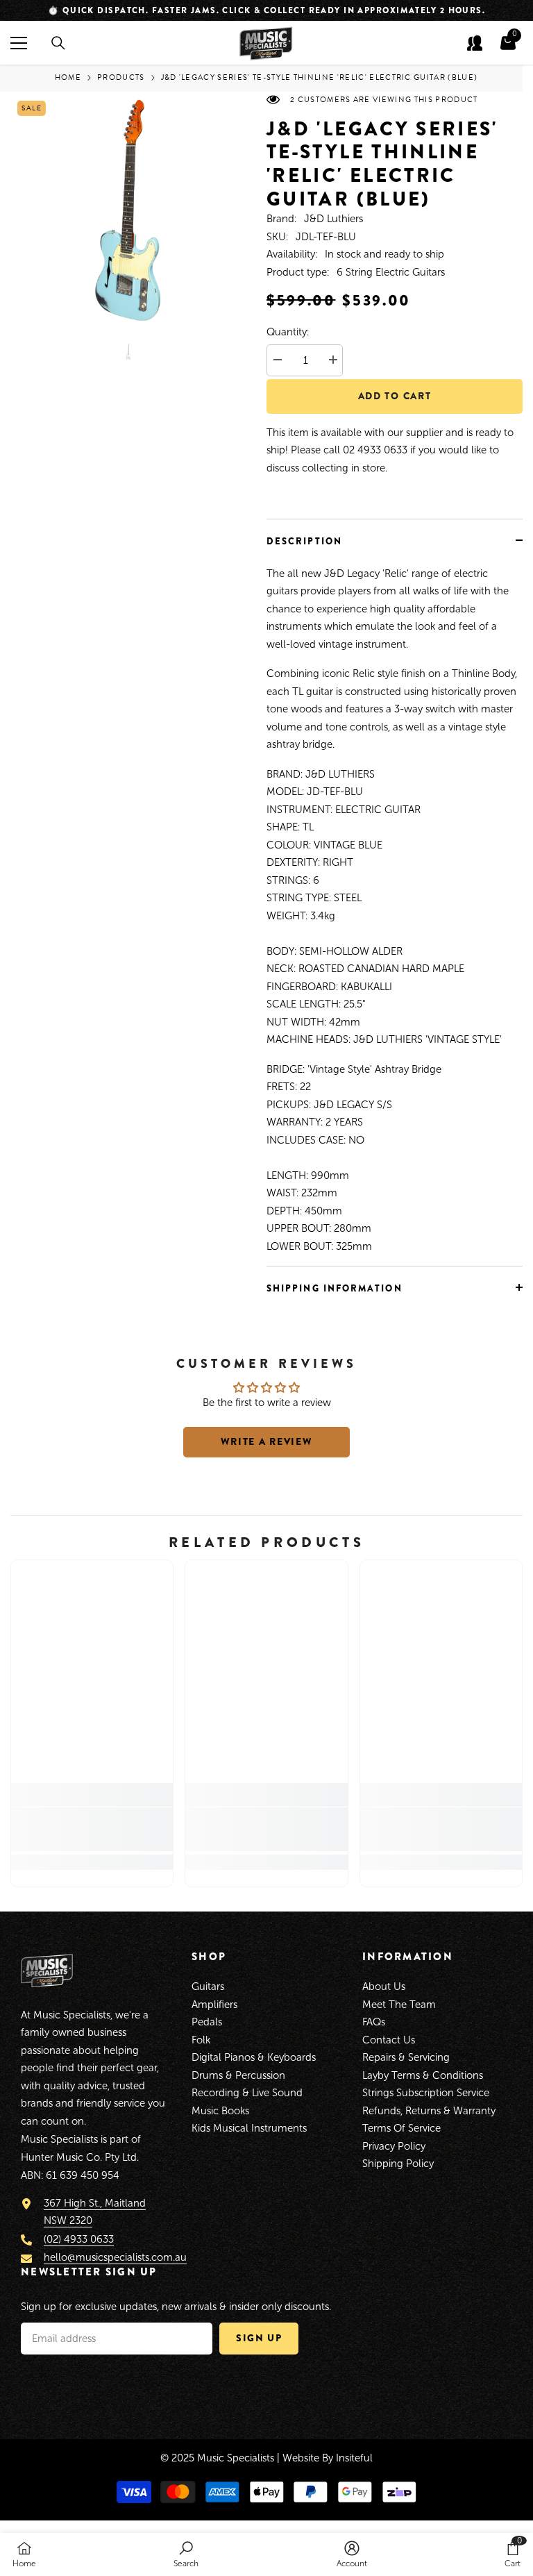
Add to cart (395, 396)
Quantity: (288, 332)
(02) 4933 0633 (79, 2239)
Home (68, 77)
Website (301, 2458)
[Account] (475, 43)
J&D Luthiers (333, 219)
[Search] (58, 43)
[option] (266, 10)
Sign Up (259, 2338)
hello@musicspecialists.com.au (115, 2257)
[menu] (19, 43)
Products (121, 77)
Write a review (267, 1441)
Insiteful (354, 2458)
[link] (92, 1829)
